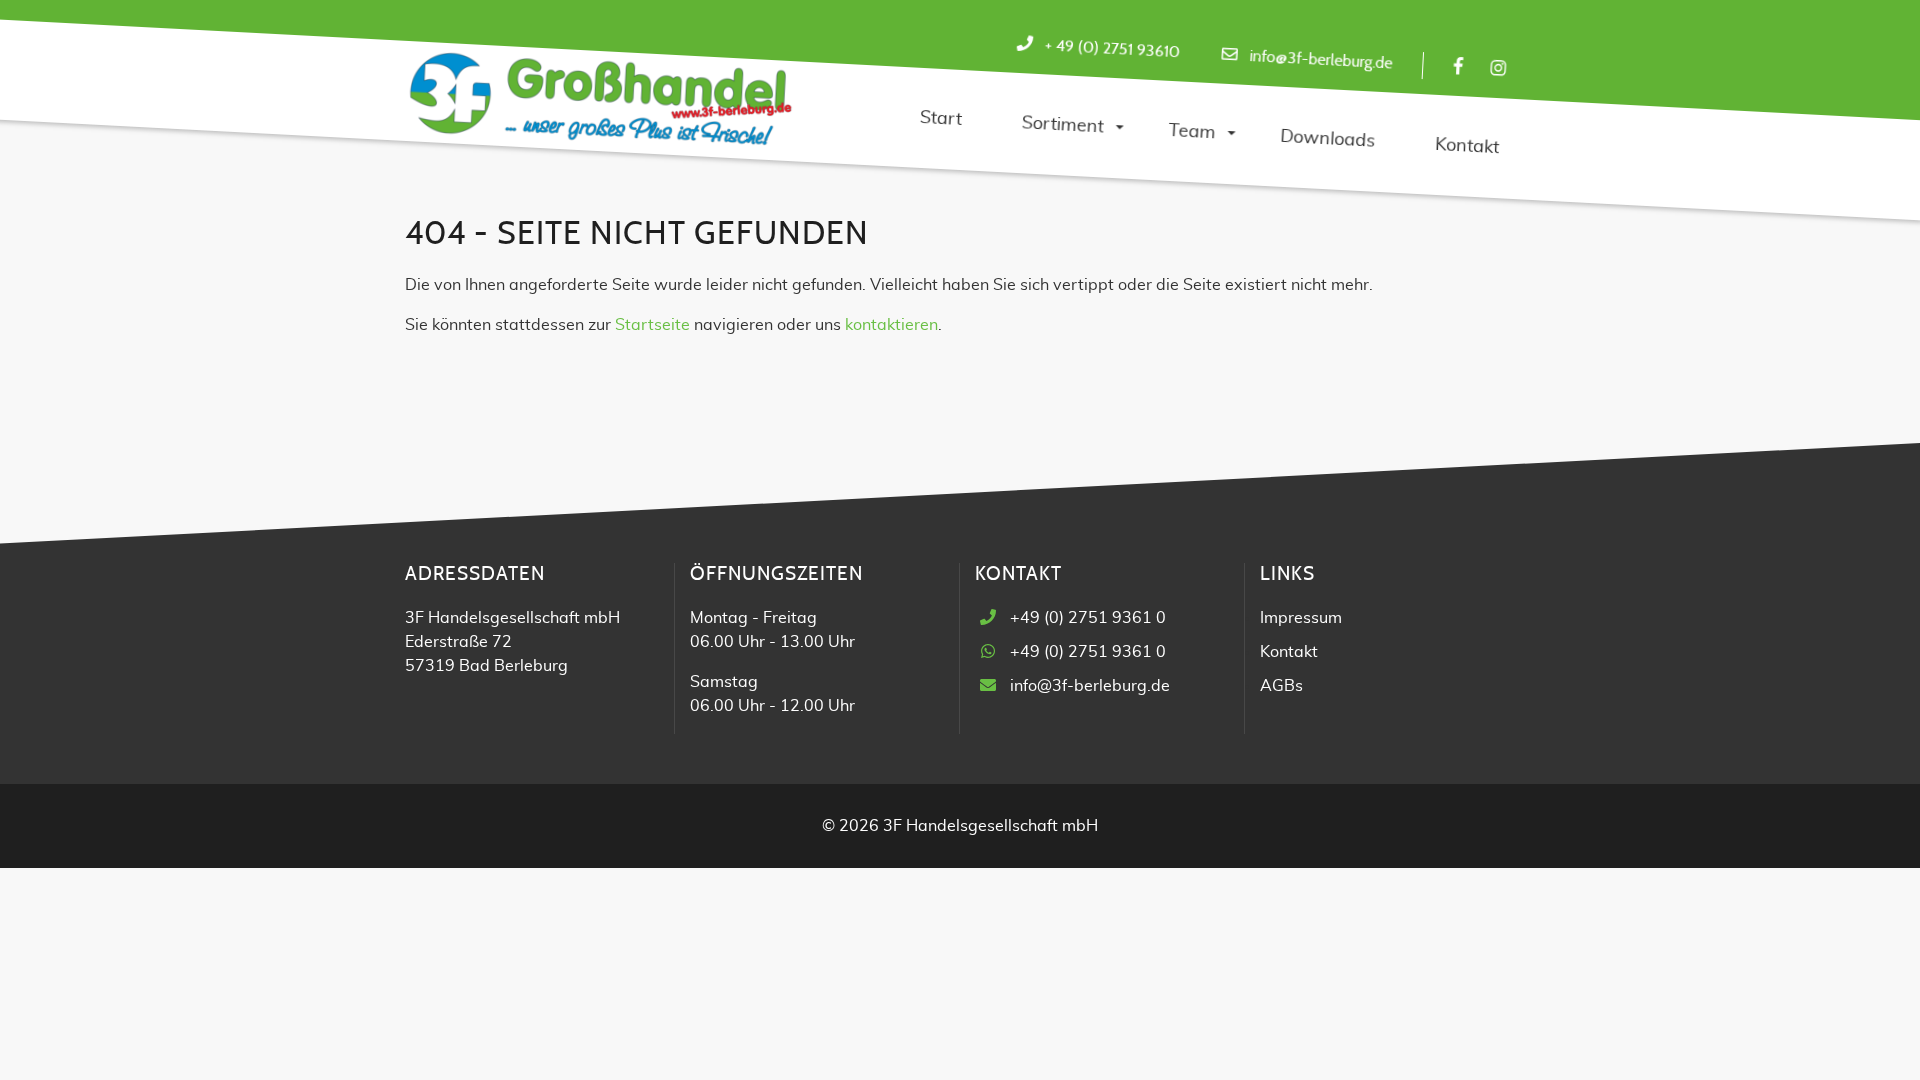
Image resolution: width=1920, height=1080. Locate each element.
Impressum (1301, 618)
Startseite (652, 325)
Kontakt (1289, 652)
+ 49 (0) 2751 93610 (1112, 48)
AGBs (1281, 686)
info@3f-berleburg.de (1321, 59)
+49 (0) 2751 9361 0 (1088, 618)
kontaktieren (891, 325)
